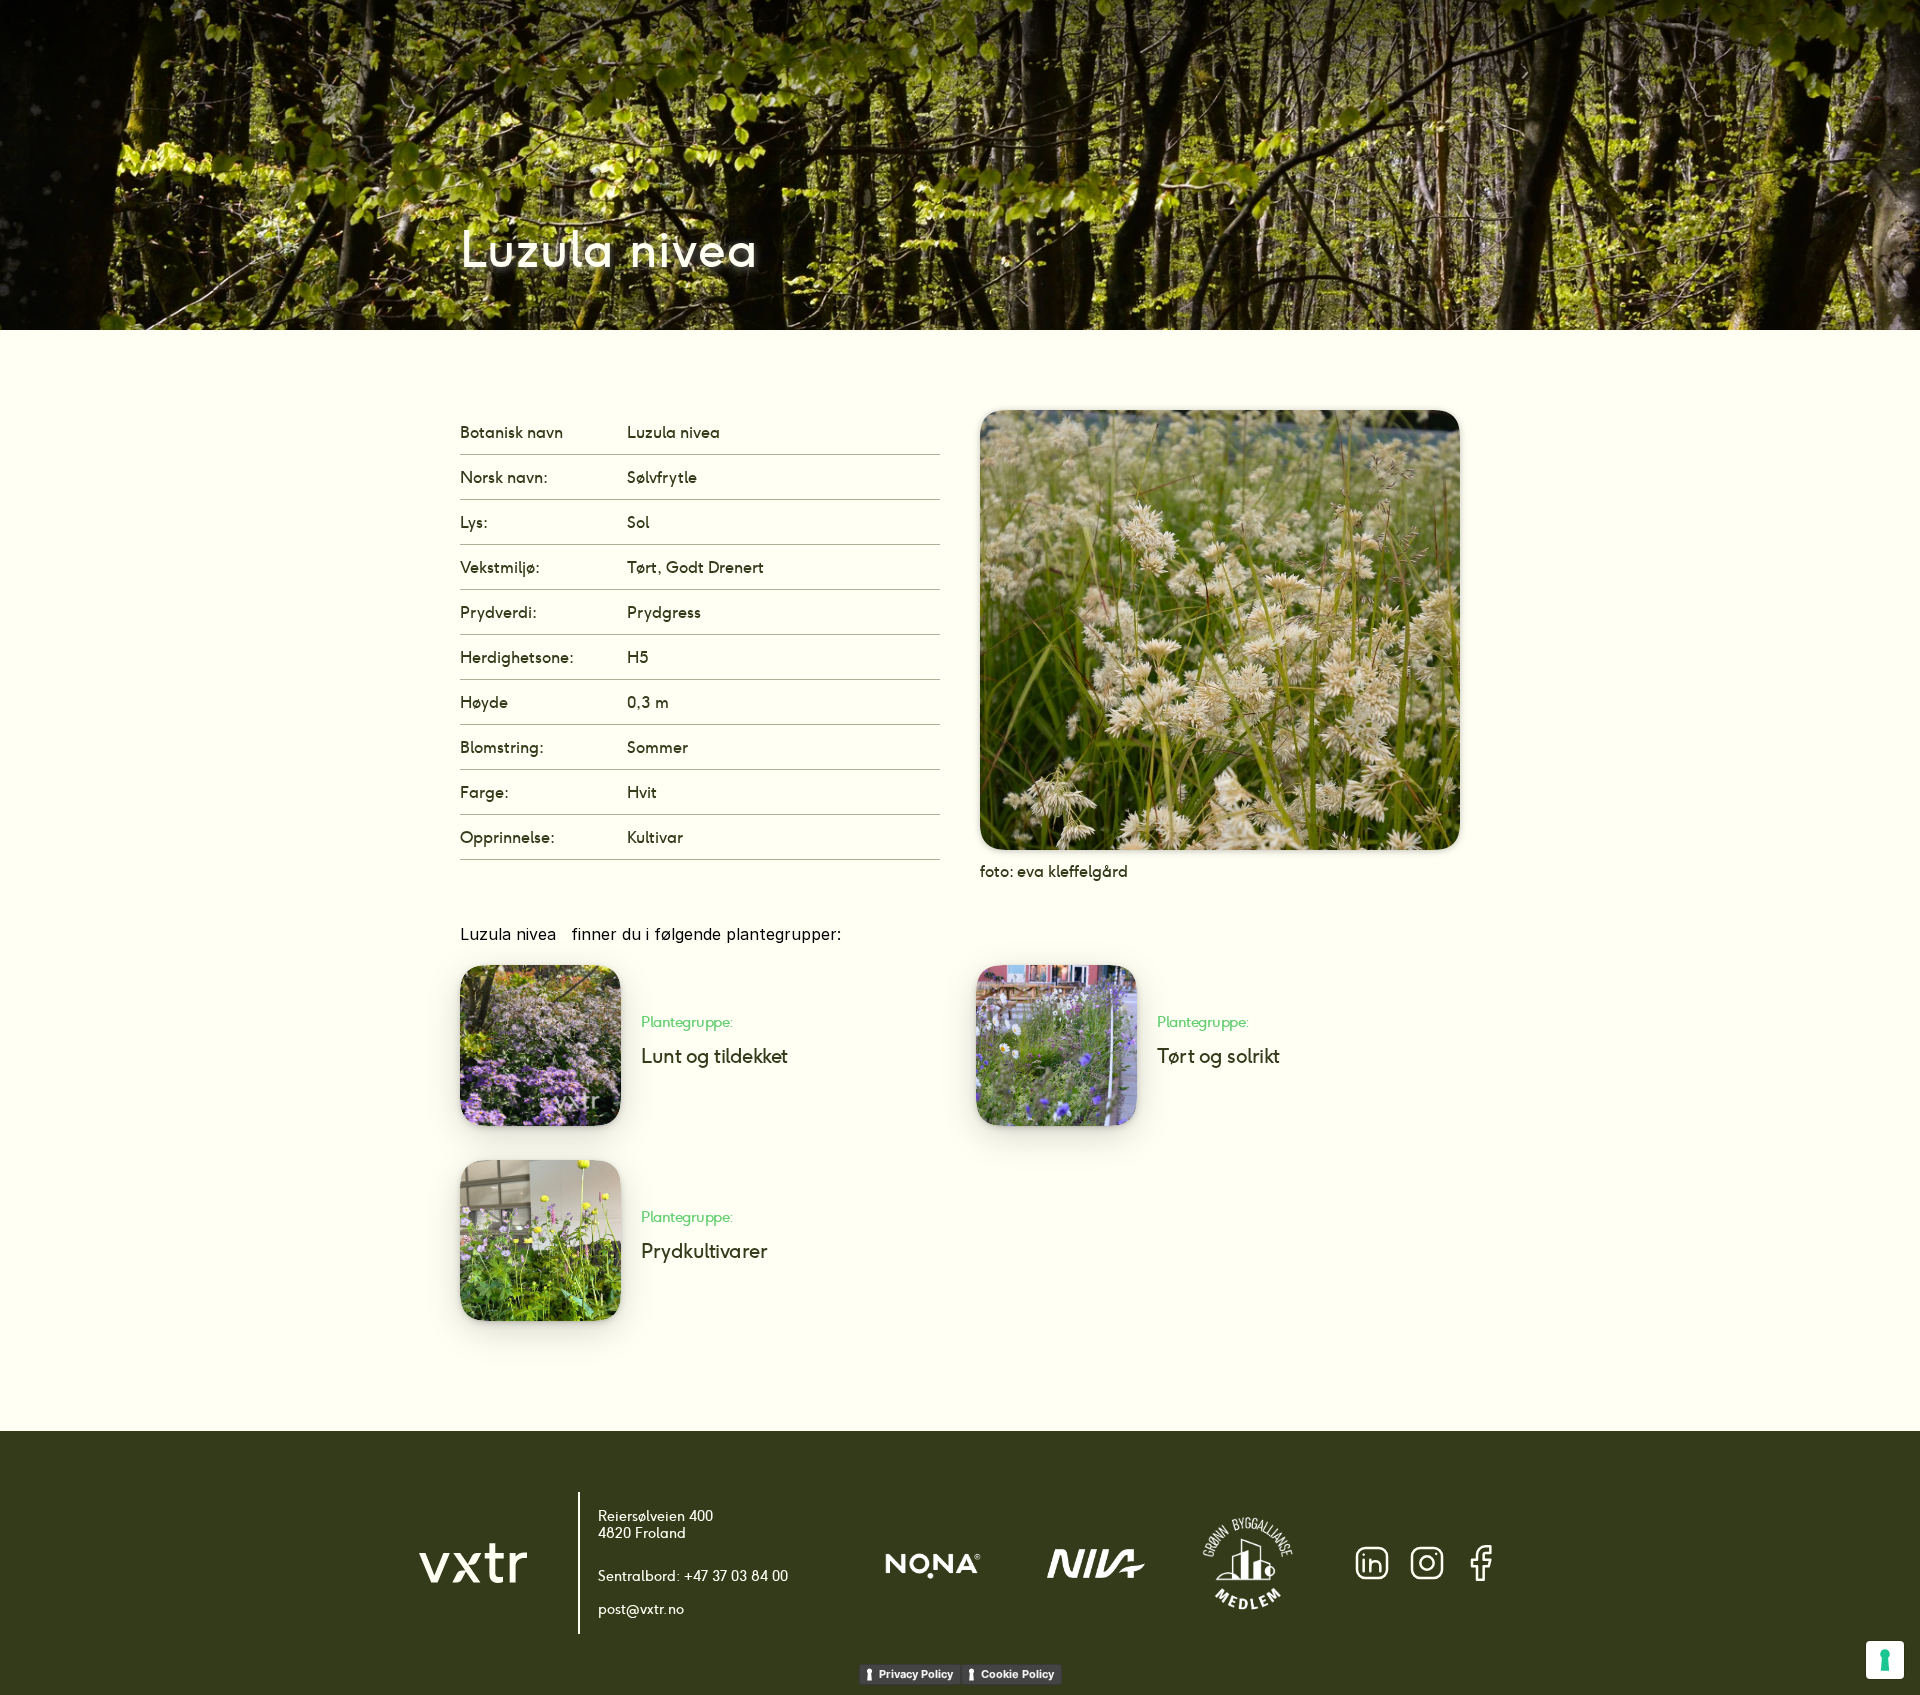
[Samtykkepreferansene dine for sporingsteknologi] (1885, 1660)
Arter (884, 50)
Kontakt (1389, 50)
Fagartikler (1198, 50)
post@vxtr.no (641, 1609)
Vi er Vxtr (1301, 50)
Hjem (820, 50)
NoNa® (1100, 50)
